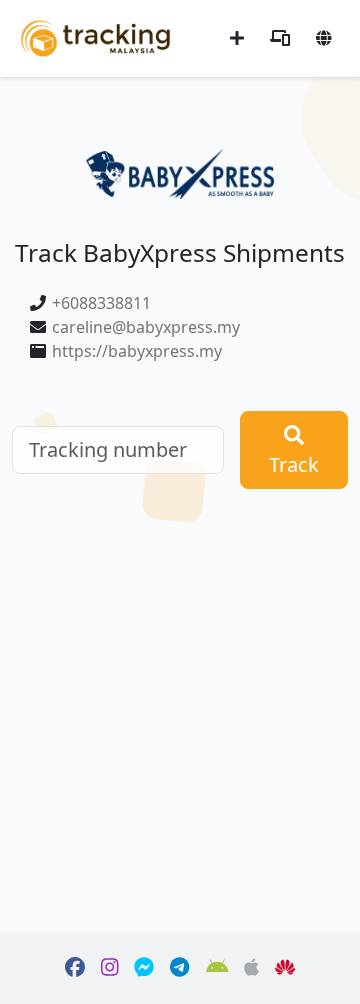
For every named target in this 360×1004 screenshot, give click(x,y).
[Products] (280, 38)
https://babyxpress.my (137, 351)
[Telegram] (179, 968)
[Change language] (324, 38)
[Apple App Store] (251, 968)
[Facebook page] (75, 968)
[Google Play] (217, 968)
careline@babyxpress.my (146, 327)
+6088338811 (101, 303)
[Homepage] (95, 36)
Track (294, 464)
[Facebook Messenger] (144, 968)
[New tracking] (237, 38)
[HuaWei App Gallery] (285, 968)
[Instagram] (110, 968)
